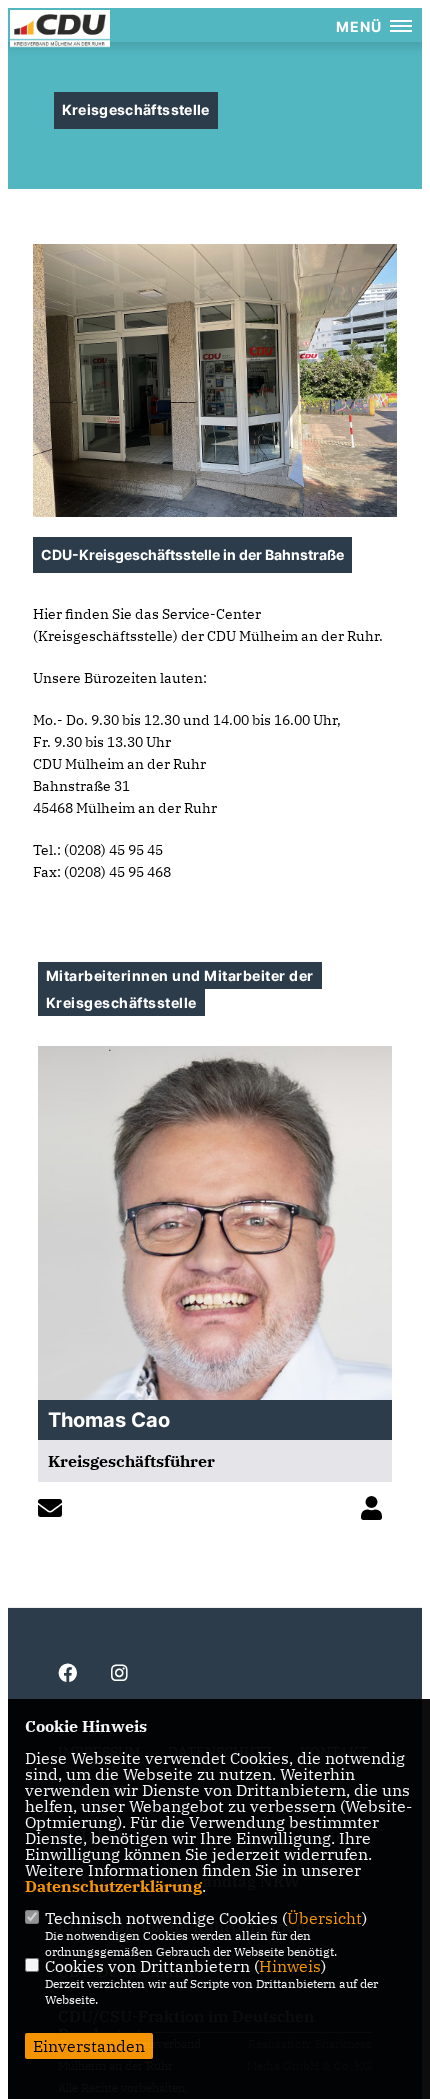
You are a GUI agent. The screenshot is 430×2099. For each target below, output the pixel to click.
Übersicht (324, 1918)
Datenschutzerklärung (113, 1886)
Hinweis (290, 1966)
